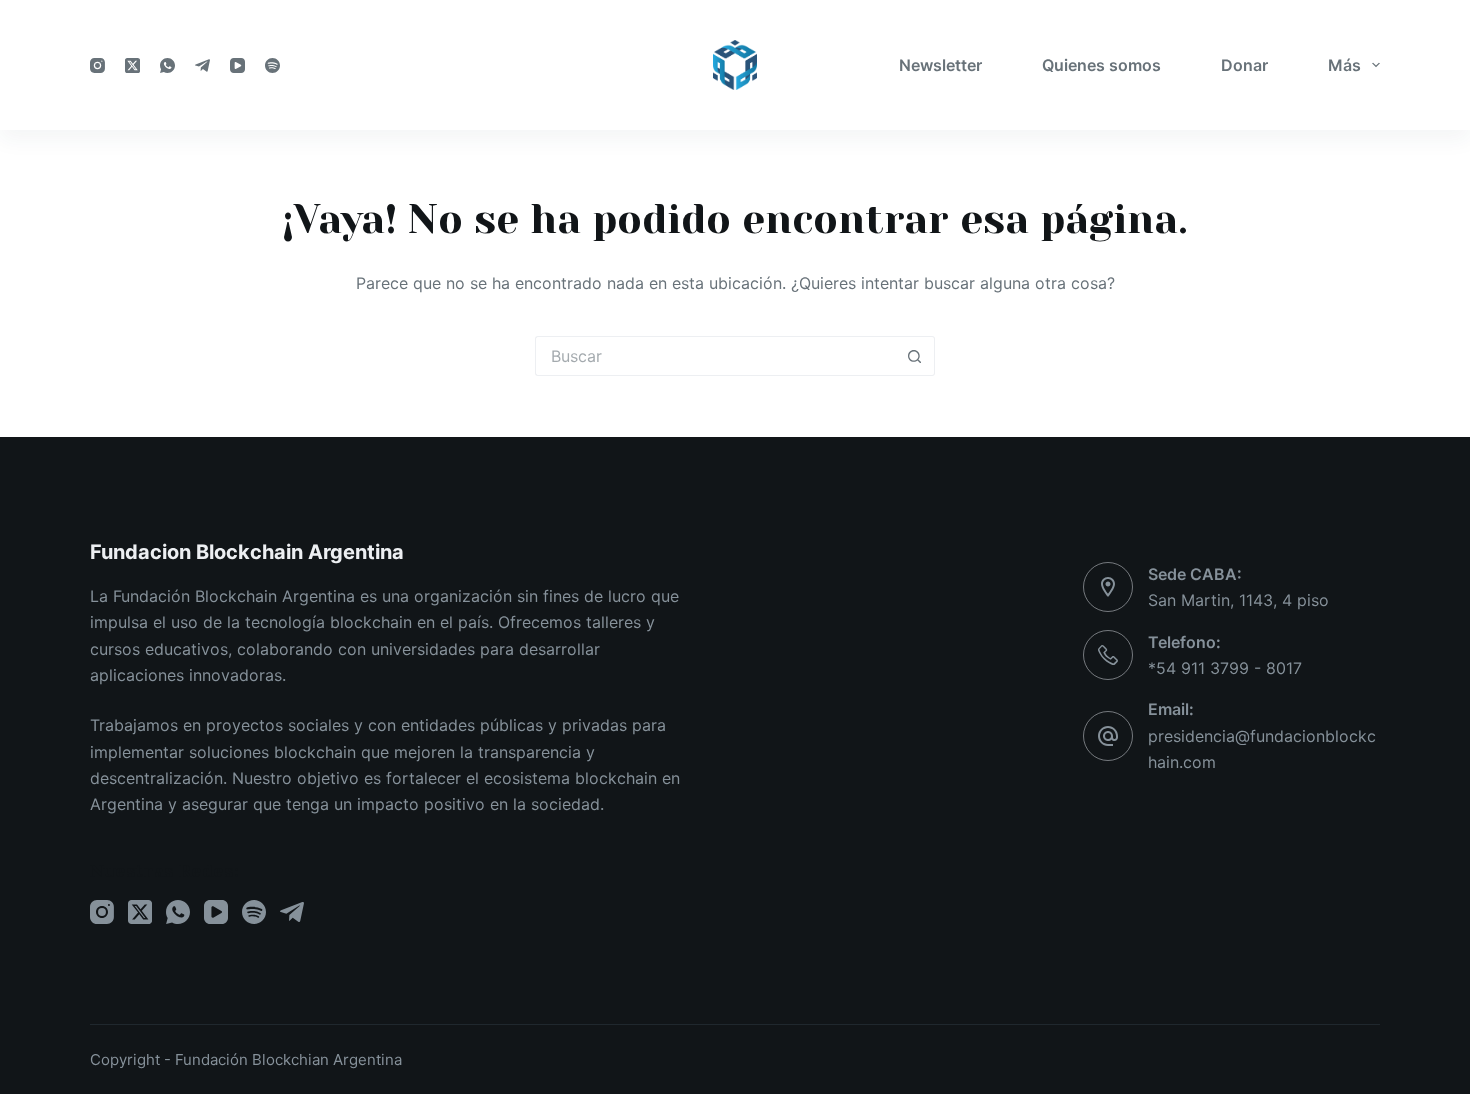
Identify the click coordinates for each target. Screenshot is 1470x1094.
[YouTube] (237, 65)
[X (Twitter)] (132, 65)
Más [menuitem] (1344, 65)
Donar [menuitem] (1244, 65)
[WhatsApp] (167, 65)
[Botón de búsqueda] (915, 356)
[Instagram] (97, 65)
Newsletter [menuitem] (940, 65)
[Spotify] (272, 65)
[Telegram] (202, 65)
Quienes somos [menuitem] (1101, 65)
